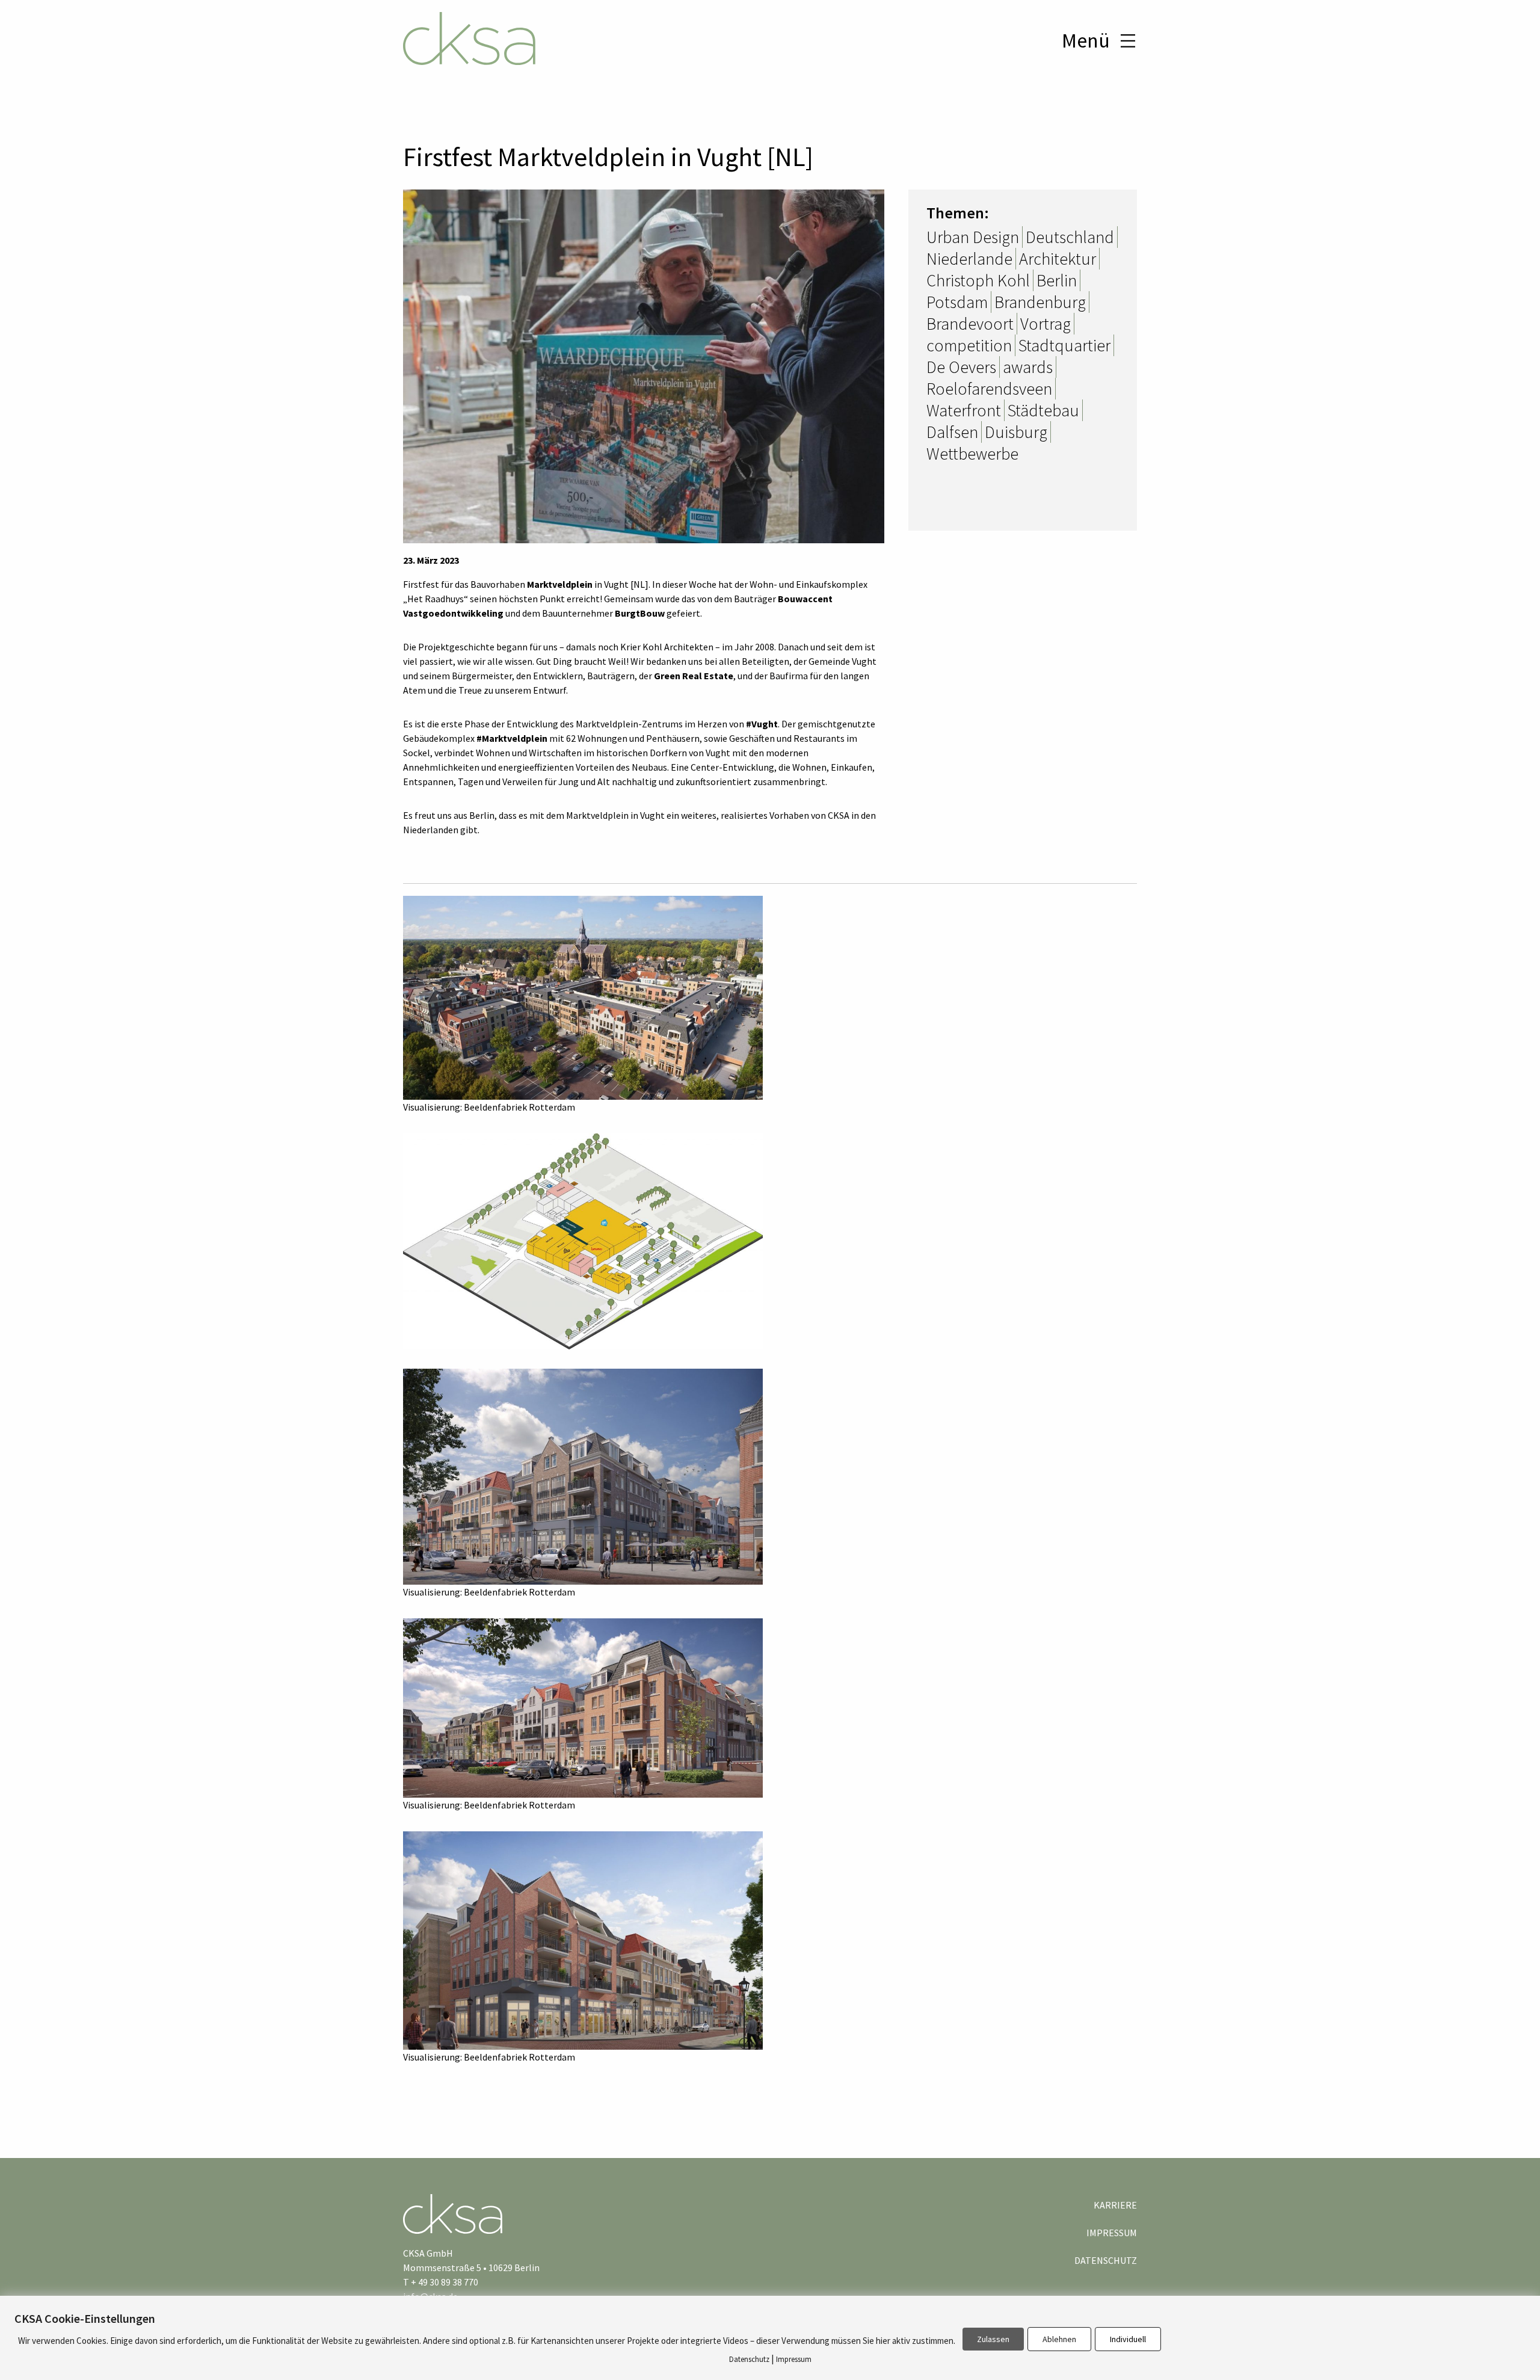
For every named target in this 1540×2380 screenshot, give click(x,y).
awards (1028, 367)
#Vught (762, 724)
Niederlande (969, 259)
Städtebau (1043, 410)
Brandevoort (970, 324)
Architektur (1058, 259)
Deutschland (1070, 237)
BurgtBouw (640, 613)
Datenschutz (1106, 2260)
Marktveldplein (560, 584)
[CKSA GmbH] (469, 40)
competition (969, 345)
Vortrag (1046, 324)
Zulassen (993, 2339)
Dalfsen (952, 432)
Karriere (1115, 2205)
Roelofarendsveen (989, 389)
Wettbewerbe (972, 454)
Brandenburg (1040, 302)
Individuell (1128, 2339)
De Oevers (961, 367)
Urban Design (973, 237)
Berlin (1057, 280)
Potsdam (957, 302)
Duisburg (1016, 432)
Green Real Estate (694, 676)
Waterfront (964, 410)
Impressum (1112, 2233)
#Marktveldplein (512, 738)
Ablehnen (1059, 2339)
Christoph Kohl (978, 280)
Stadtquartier (1064, 345)
